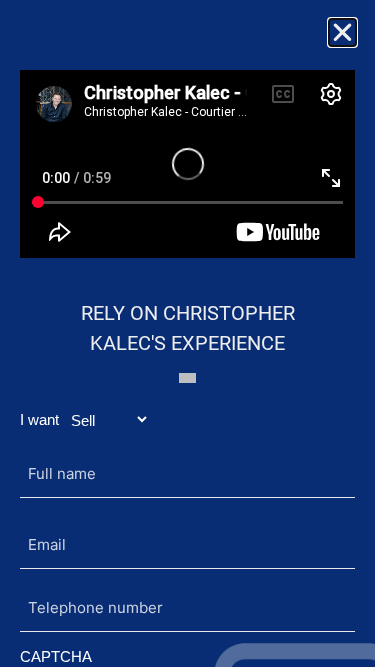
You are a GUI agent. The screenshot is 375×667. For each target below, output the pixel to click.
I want (39, 419)
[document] (187, 333)
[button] (342, 32)
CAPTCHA (56, 656)
